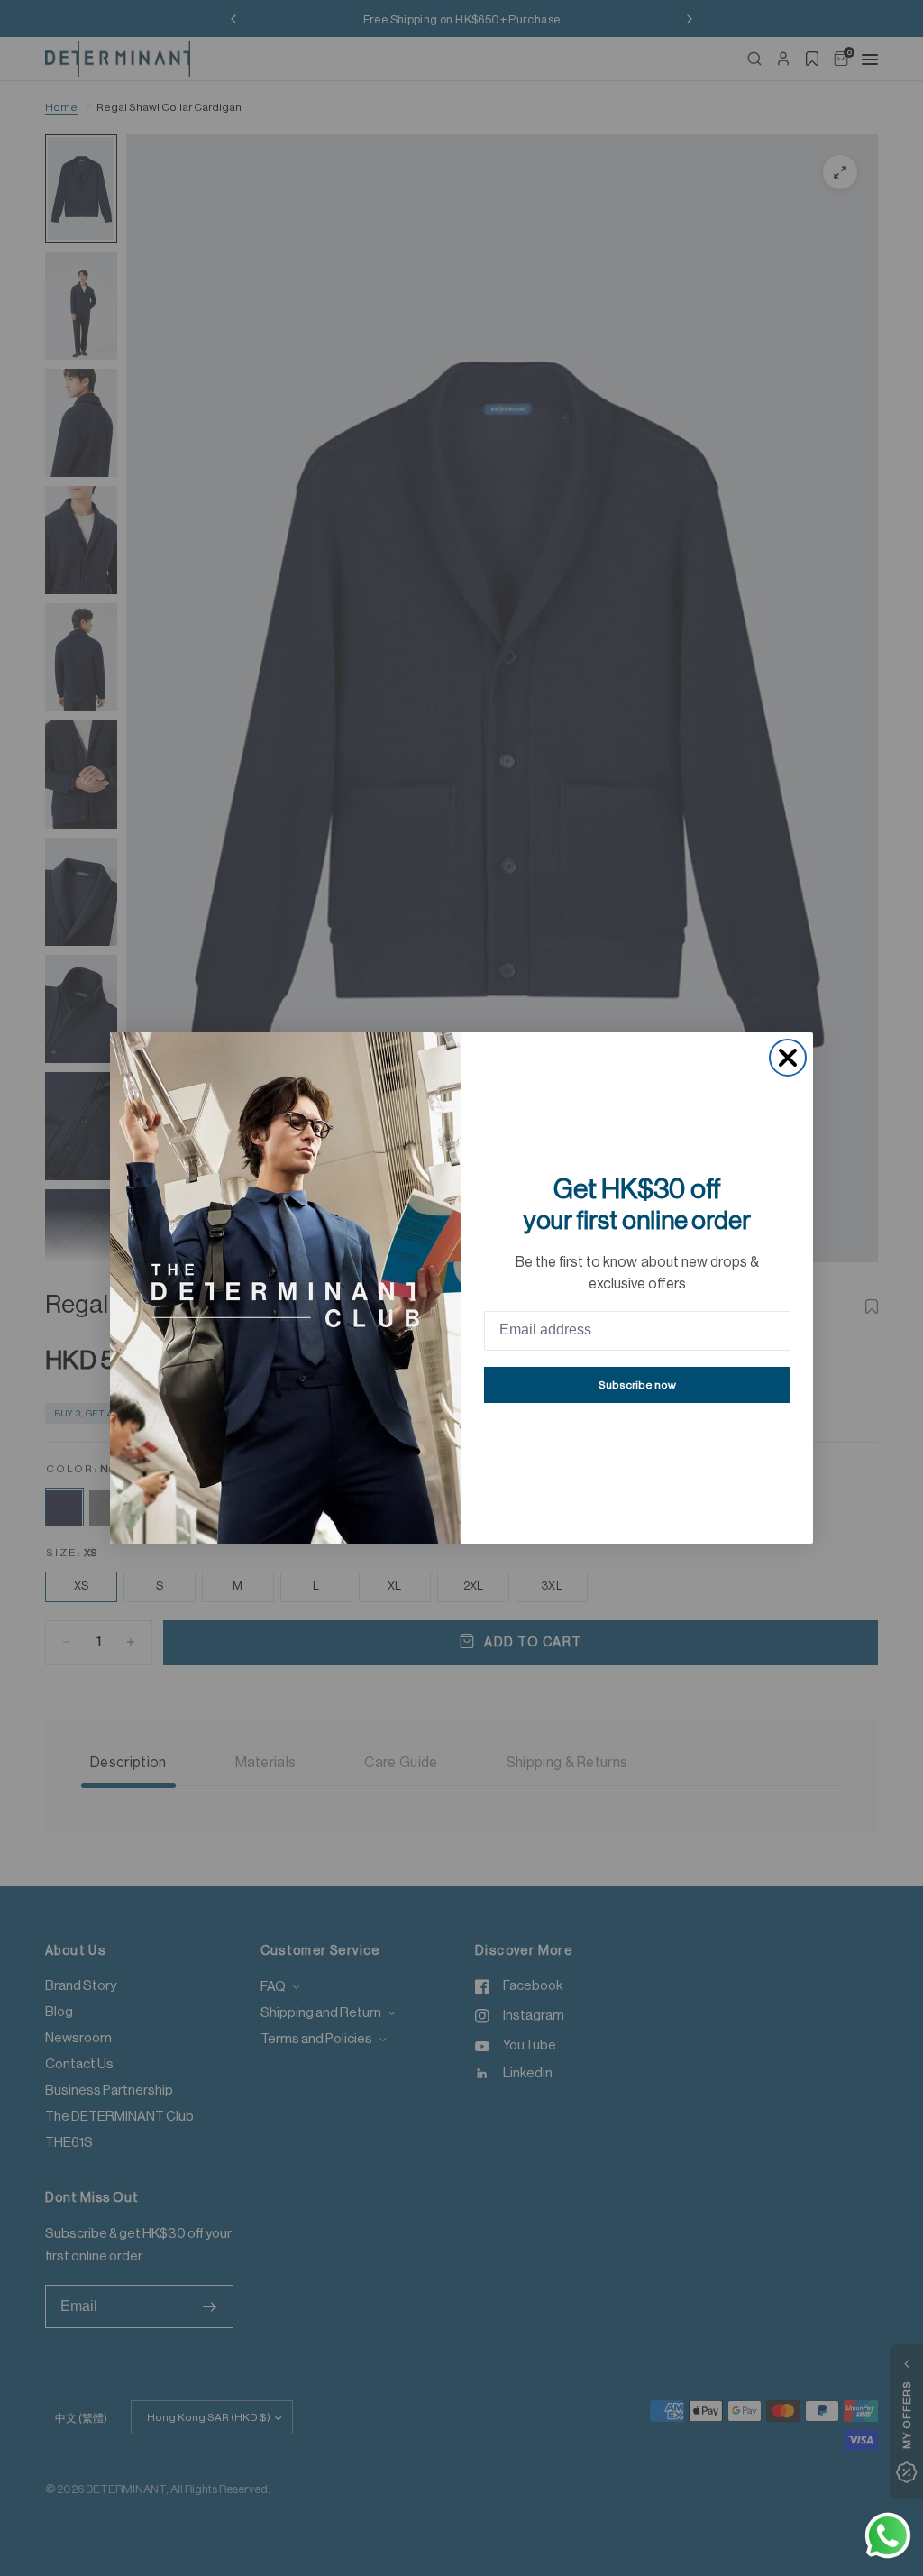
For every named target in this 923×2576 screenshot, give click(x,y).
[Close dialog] (788, 1058)
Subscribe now (637, 1385)
